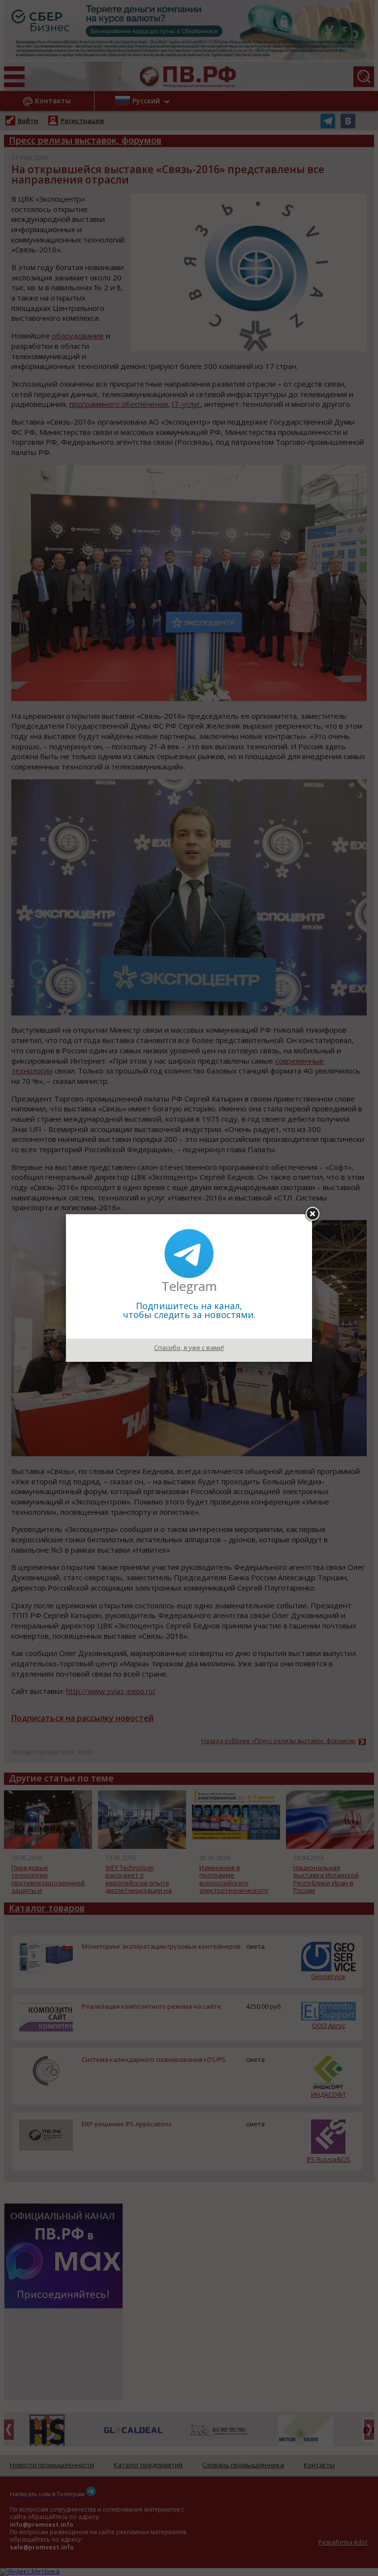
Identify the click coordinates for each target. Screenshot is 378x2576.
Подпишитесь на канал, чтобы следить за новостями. (189, 1310)
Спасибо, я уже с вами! (189, 1348)
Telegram (189, 1286)
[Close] (312, 1214)
